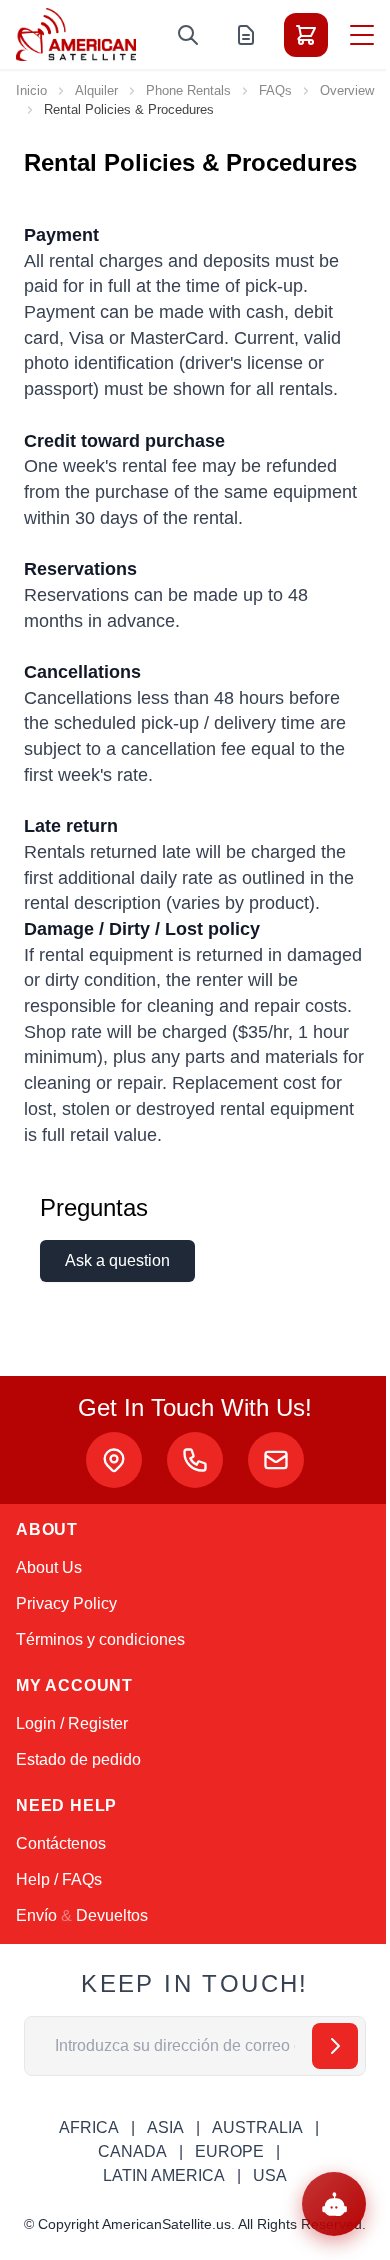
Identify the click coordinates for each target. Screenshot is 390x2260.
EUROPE (229, 2151)
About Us (49, 1567)
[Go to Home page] (76, 34)
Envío (36, 1915)
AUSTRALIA (257, 2127)
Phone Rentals (188, 90)
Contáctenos (61, 1843)
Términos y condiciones (100, 1639)
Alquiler (96, 90)
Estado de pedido (78, 1759)
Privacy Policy (66, 1603)
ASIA (165, 2127)
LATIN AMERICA (164, 2175)
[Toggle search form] (188, 35)
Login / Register (72, 1723)
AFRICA (89, 2127)
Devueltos (112, 1915)
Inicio (31, 90)
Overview (347, 90)
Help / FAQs (59, 1879)
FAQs (275, 90)
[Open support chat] (334, 2204)
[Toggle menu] (362, 35)
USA (270, 2175)
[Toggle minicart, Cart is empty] (306, 35)
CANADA (132, 2151)
